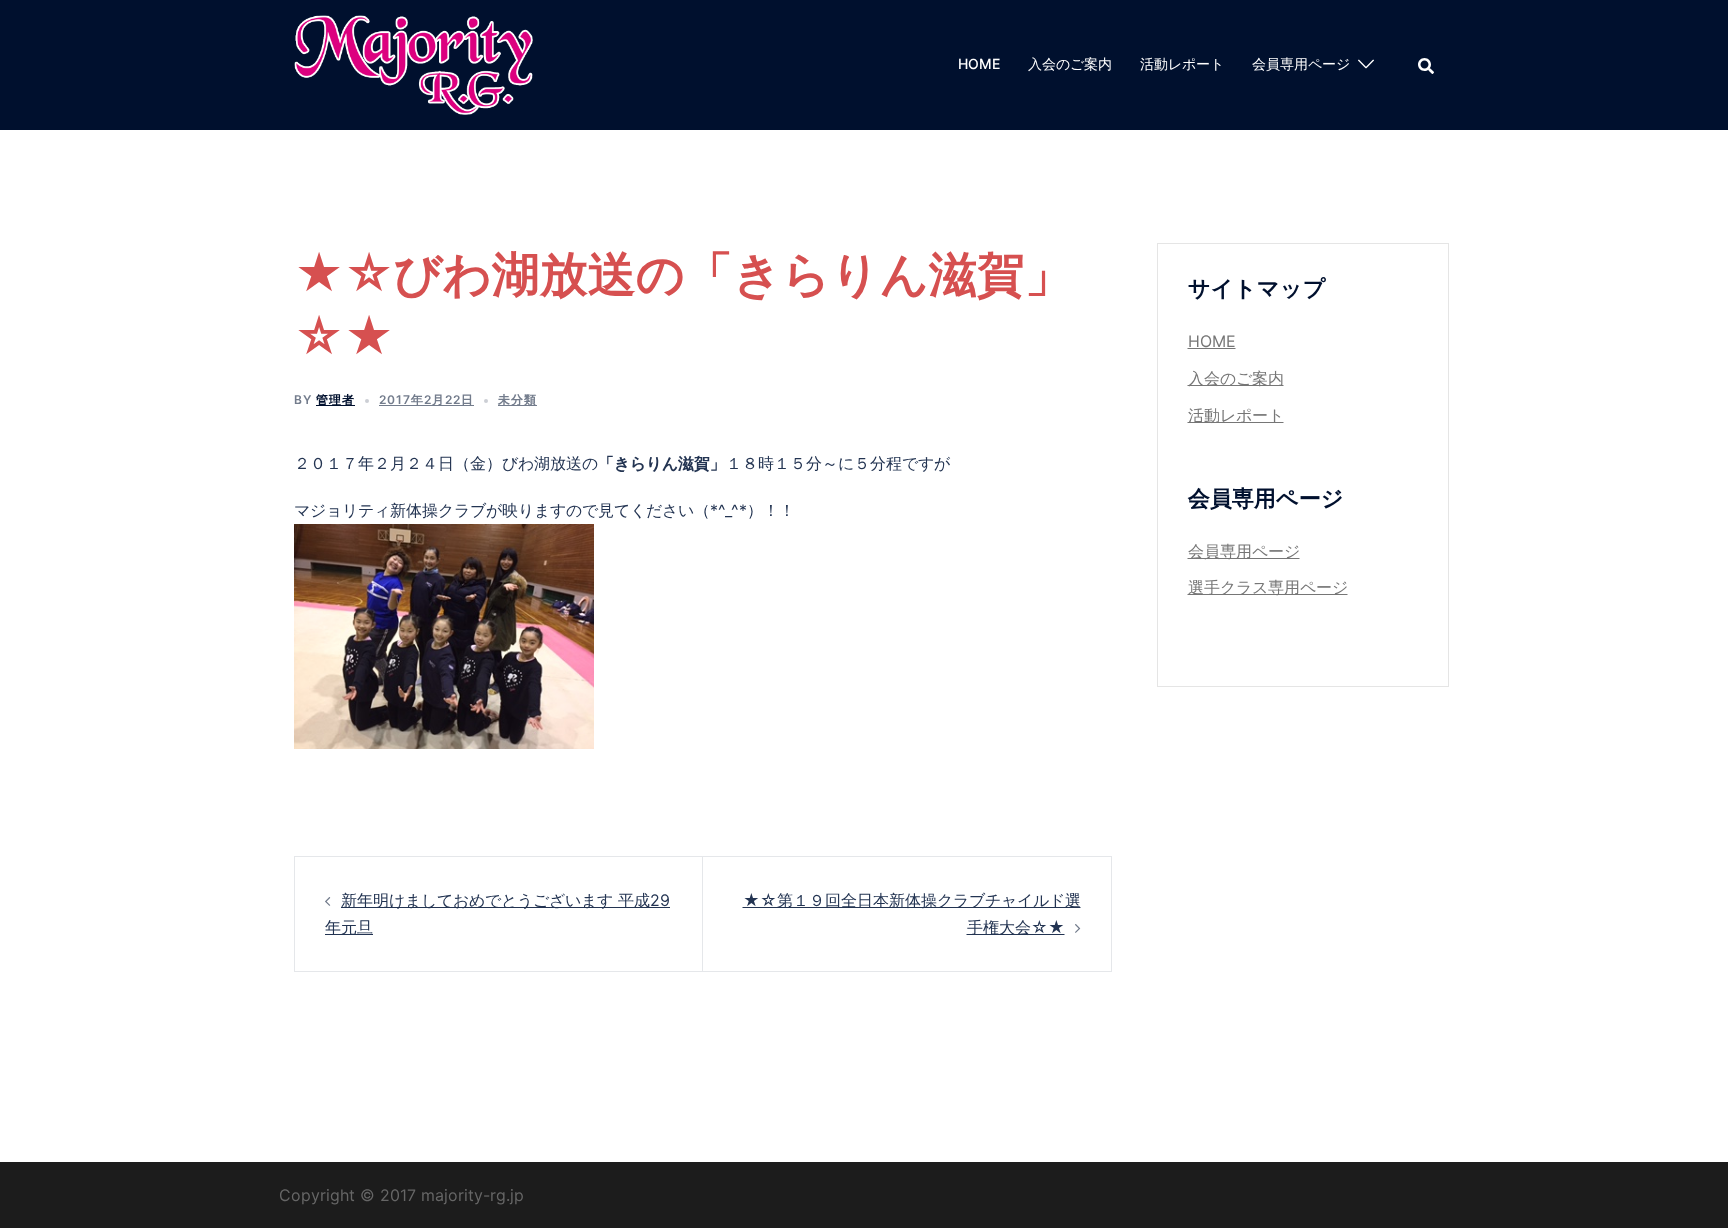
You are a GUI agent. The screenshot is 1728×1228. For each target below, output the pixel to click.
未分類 (517, 399)
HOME (979, 63)
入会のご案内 (1070, 63)
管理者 (335, 399)
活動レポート (1182, 63)
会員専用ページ (1301, 63)
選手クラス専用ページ (1268, 587)
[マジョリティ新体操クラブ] (413, 63)
